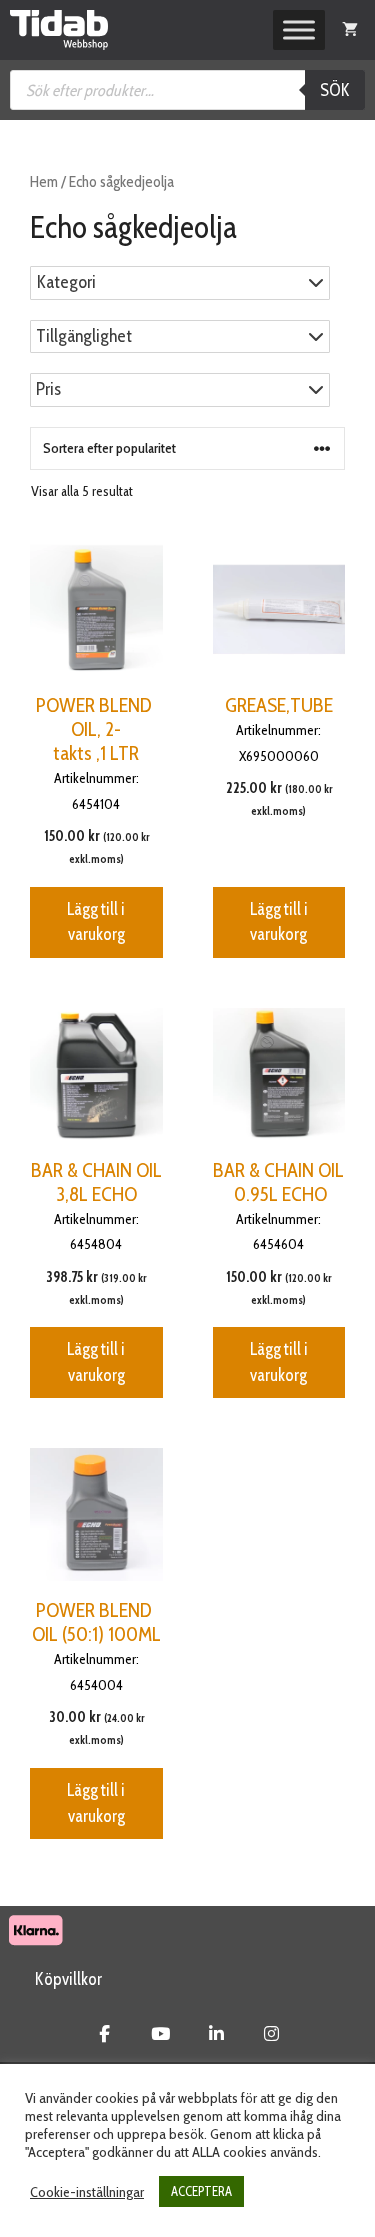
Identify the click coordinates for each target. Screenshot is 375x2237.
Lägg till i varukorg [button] (96, 922)
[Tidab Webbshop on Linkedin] (216, 2034)
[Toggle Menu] (299, 30)
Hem (44, 181)
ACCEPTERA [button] (201, 2191)
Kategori (66, 282)
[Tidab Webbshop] (59, 30)
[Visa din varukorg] (350, 30)
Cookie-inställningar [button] (87, 2192)
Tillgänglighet (84, 336)
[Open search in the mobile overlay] (187, 90)
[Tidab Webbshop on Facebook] (104, 2034)
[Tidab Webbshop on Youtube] (160, 2034)
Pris (48, 389)
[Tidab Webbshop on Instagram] (271, 2034)
